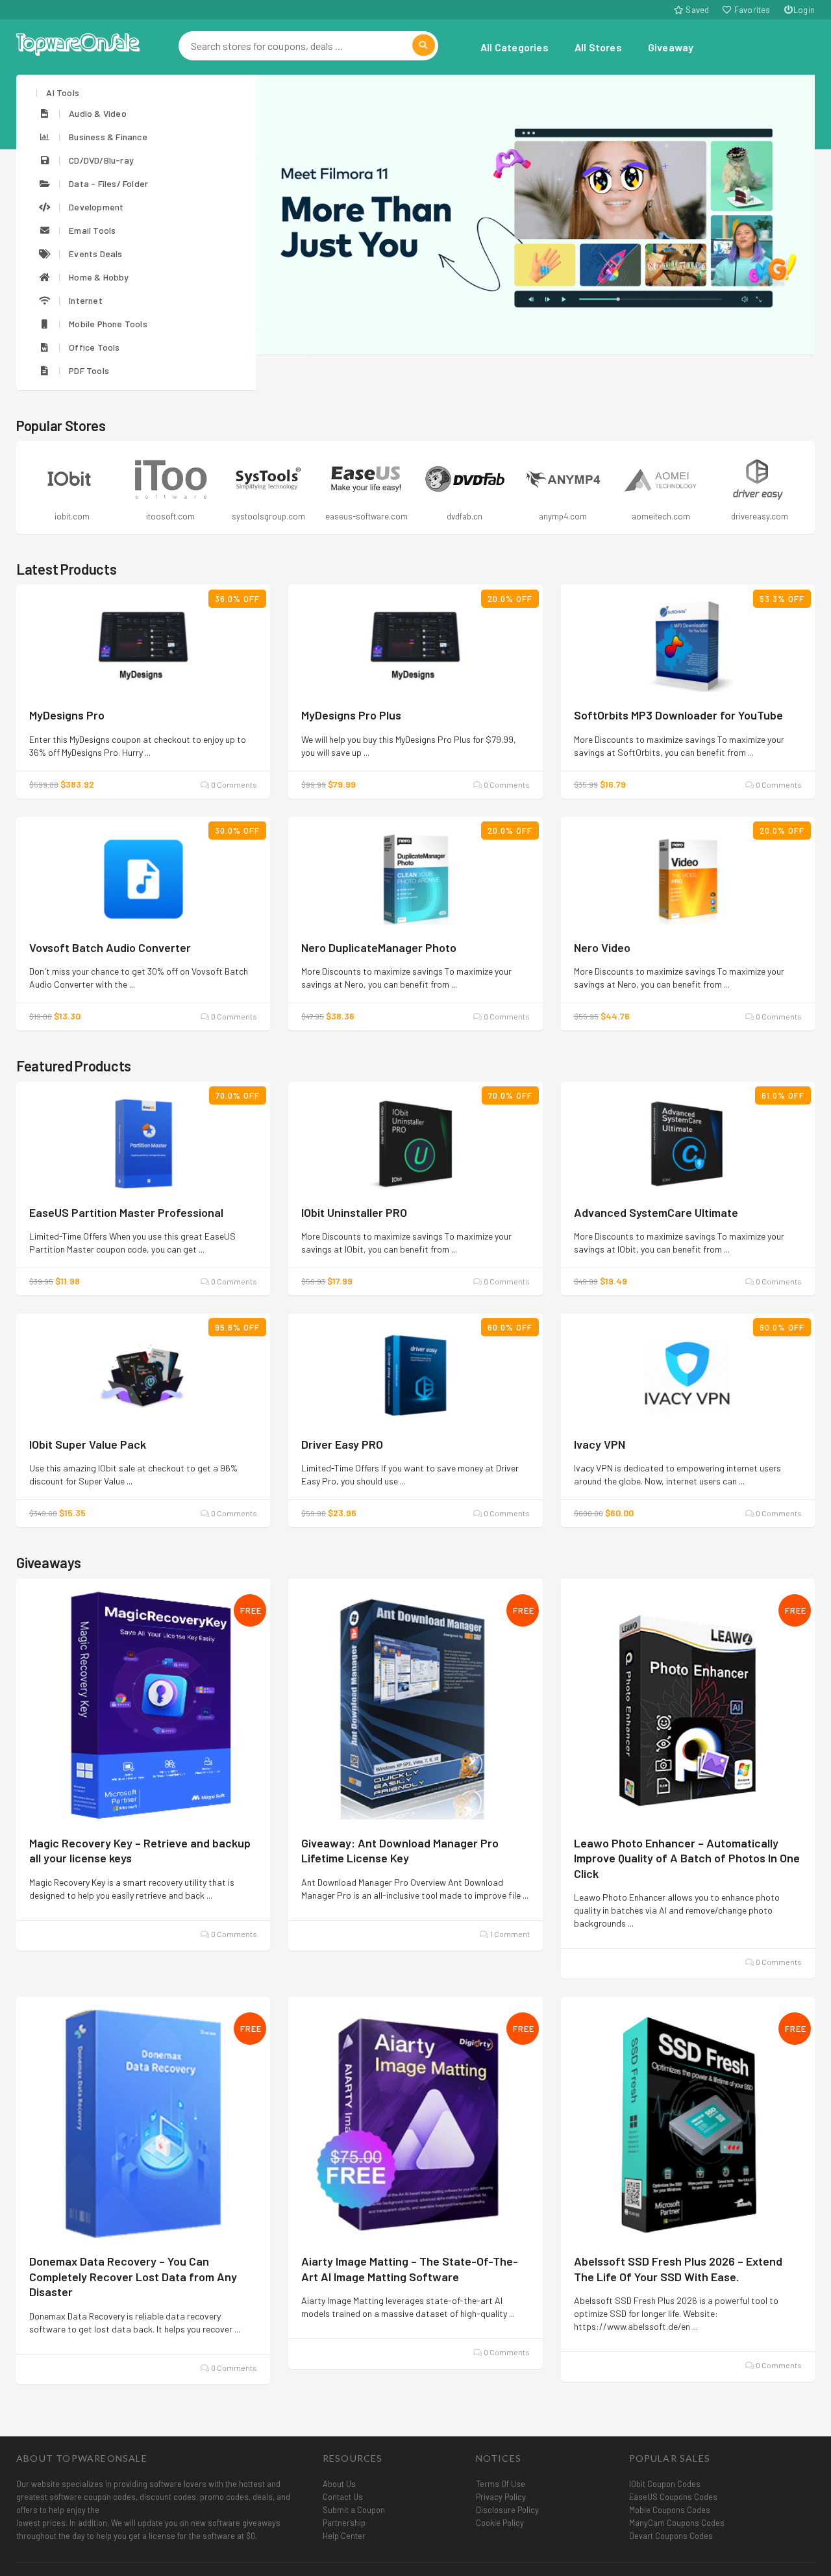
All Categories (515, 47)
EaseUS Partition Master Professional (126, 1212)
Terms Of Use (501, 2484)
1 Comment (509, 1934)
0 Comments (233, 784)
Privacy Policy (501, 2497)
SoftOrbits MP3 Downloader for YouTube (678, 715)
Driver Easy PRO (342, 1444)
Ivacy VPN (600, 1444)
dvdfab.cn (370, 516)
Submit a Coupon (354, 2510)
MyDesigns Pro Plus (351, 715)
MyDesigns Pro (67, 715)
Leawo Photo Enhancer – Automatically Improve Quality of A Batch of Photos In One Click (687, 1858)
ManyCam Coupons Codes (677, 2523)
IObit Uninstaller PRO (354, 1212)
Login (804, 10)
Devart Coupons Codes (671, 2536)
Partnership (344, 2523)
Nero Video (602, 947)
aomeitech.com (566, 516)
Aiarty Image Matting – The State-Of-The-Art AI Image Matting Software (410, 2269)
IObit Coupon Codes (665, 2484)
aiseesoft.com (763, 516)
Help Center (344, 2536)
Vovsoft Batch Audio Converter (110, 947)
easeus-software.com (272, 516)
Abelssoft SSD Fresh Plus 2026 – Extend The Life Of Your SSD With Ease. (678, 2269)
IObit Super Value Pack (88, 1444)
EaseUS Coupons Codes (673, 2497)
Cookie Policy (500, 2523)
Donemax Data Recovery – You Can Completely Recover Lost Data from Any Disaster (133, 2276)
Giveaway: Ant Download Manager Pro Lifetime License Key (400, 1850)
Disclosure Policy (507, 2510)
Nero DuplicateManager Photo (379, 947)
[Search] (424, 45)
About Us (339, 2484)
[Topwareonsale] (78, 43)
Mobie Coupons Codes (670, 2510)
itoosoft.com (75, 516)
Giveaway (671, 47)
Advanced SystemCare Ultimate (656, 1212)
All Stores (598, 47)
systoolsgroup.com (174, 516)
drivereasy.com (664, 516)
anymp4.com (468, 516)
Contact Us (343, 2497)
